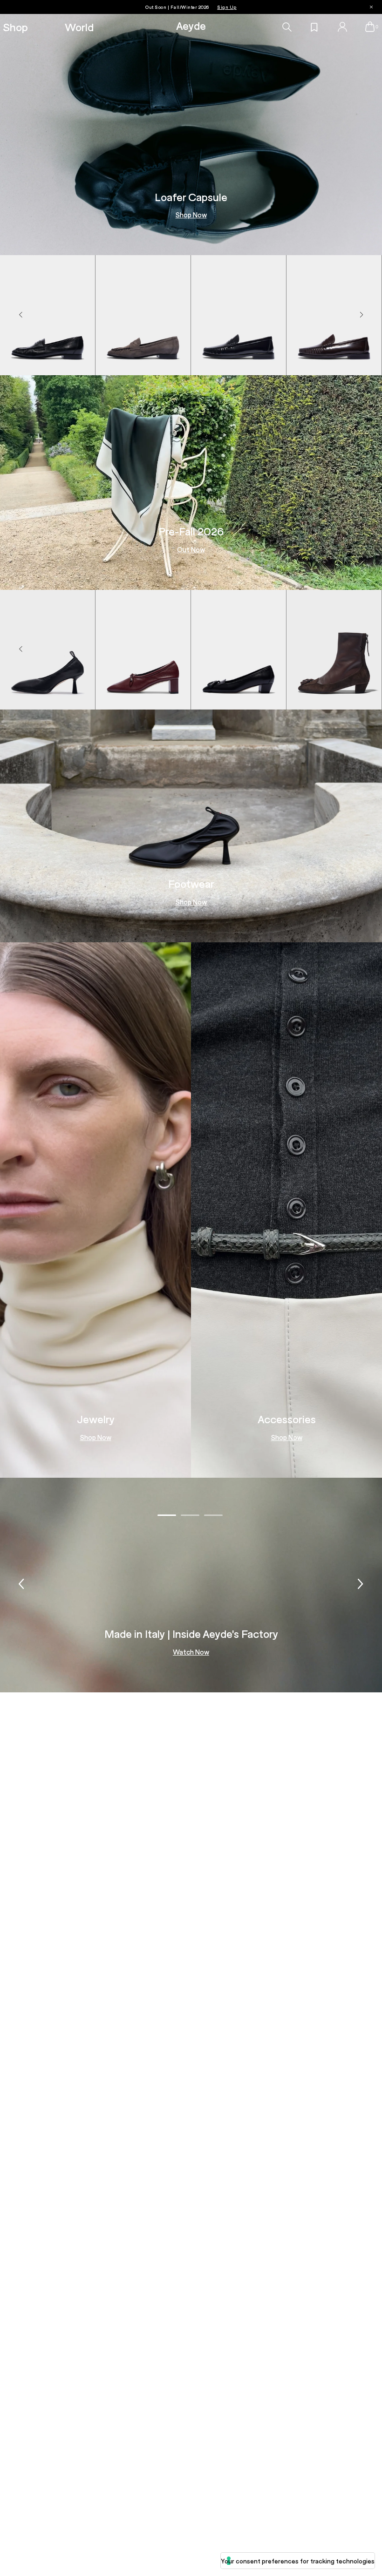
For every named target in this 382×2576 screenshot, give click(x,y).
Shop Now (191, 215)
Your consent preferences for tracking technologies (298, 2561)
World (79, 27)
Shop (15, 27)
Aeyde (191, 25)
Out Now (191, 550)
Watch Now (191, 1652)
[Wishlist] (314, 27)
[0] (370, 27)
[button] (362, 315)
